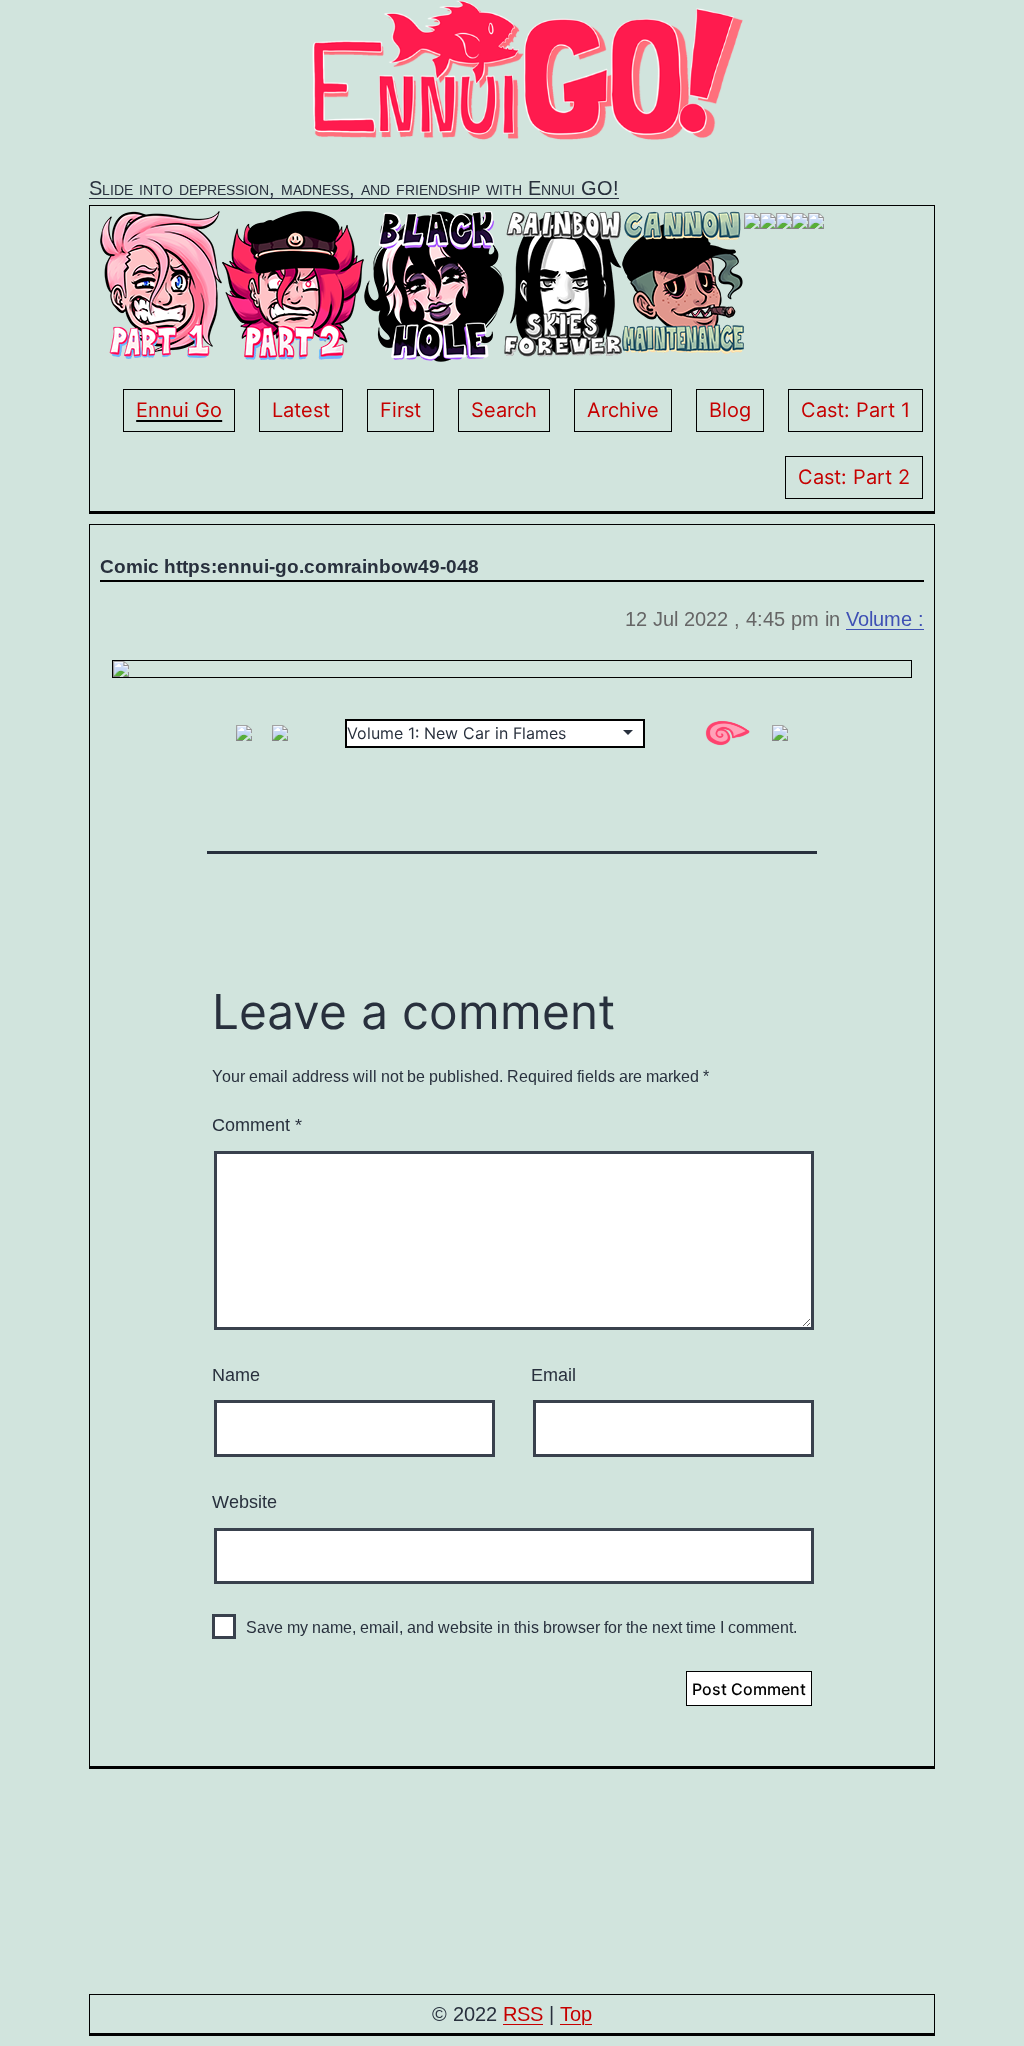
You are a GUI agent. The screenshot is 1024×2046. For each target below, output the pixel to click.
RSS (523, 2014)
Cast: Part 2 (854, 477)
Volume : (885, 619)
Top (576, 2014)
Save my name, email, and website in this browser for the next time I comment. (521, 1627)
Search (504, 410)
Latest (301, 410)
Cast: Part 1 (855, 410)
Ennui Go (179, 410)
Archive (623, 410)
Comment (257, 1125)
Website (244, 1502)
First (400, 410)
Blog (730, 410)
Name (236, 1375)
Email (553, 1375)
